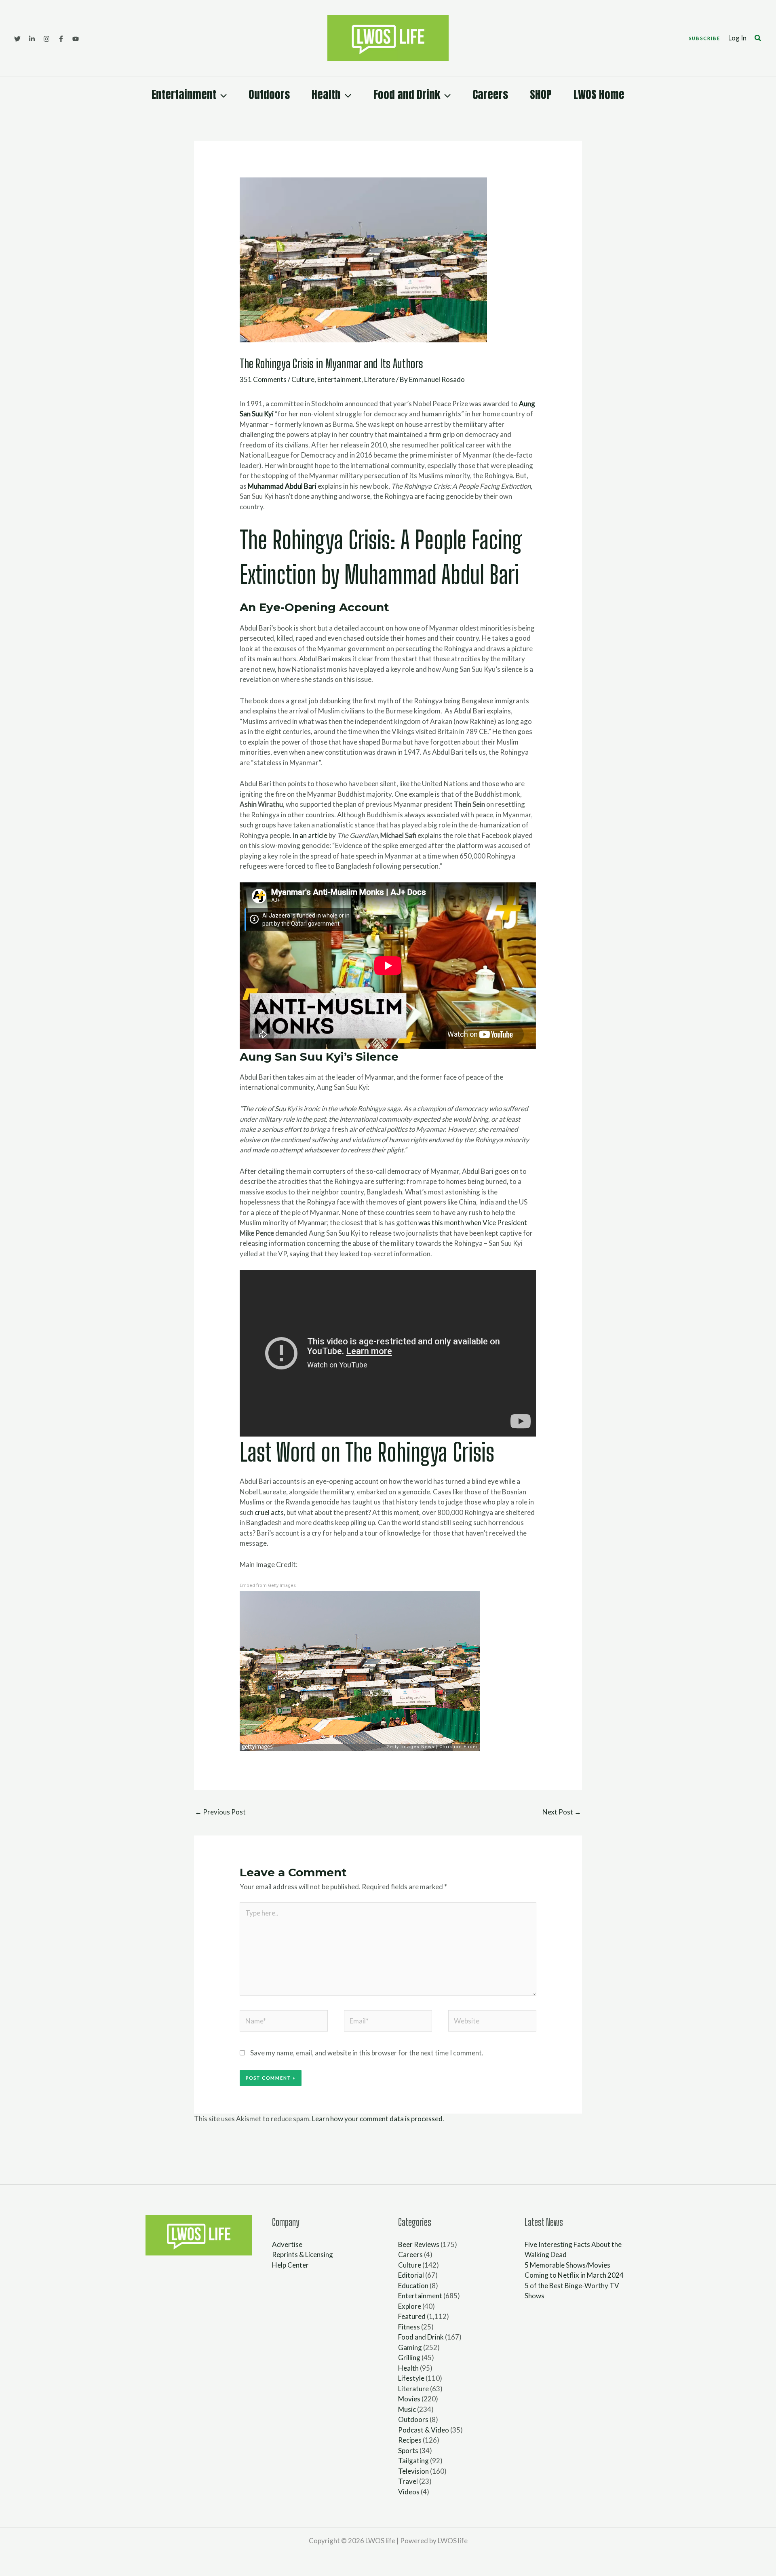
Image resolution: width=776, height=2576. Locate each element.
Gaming (410, 2347)
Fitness (409, 2327)
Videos (409, 2492)
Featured (412, 2316)
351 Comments (263, 379)
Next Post (562, 1812)
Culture (303, 379)
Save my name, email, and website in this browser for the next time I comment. (367, 2053)
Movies (409, 2399)
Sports (408, 2450)
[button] (704, 38)
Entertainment (184, 94)
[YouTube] (76, 39)
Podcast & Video (424, 2430)
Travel (408, 2481)
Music (407, 2409)
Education (413, 2286)
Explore (410, 2306)
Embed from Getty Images (268, 1585)
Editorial (411, 2275)
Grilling (409, 2358)
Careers (490, 94)
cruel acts (269, 1512)
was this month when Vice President (473, 1223)
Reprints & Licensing (303, 2254)
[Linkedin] (32, 39)
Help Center (290, 2265)
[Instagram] (46, 39)
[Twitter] (17, 39)
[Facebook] (61, 39)
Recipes (410, 2440)
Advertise (287, 2244)
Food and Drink (407, 94)
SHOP (541, 94)
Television (413, 2471)
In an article (310, 835)
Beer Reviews (419, 2244)
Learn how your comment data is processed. (378, 2119)
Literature (380, 379)
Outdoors (269, 94)
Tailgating (413, 2461)
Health (326, 94)
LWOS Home (599, 94)
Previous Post (220, 1812)
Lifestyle (411, 2378)
